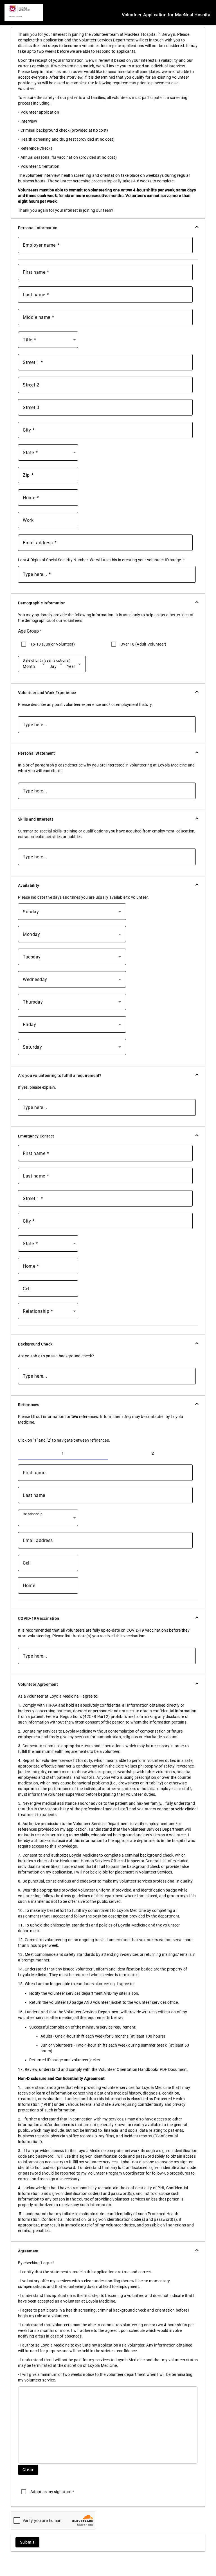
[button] (108, 228)
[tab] (63, 1453)
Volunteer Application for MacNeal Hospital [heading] (167, 15)
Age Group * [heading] (30, 631)
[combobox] (49, 342)
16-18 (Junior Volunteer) (53, 644)
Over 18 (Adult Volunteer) (143, 644)
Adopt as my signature (52, 2492)
